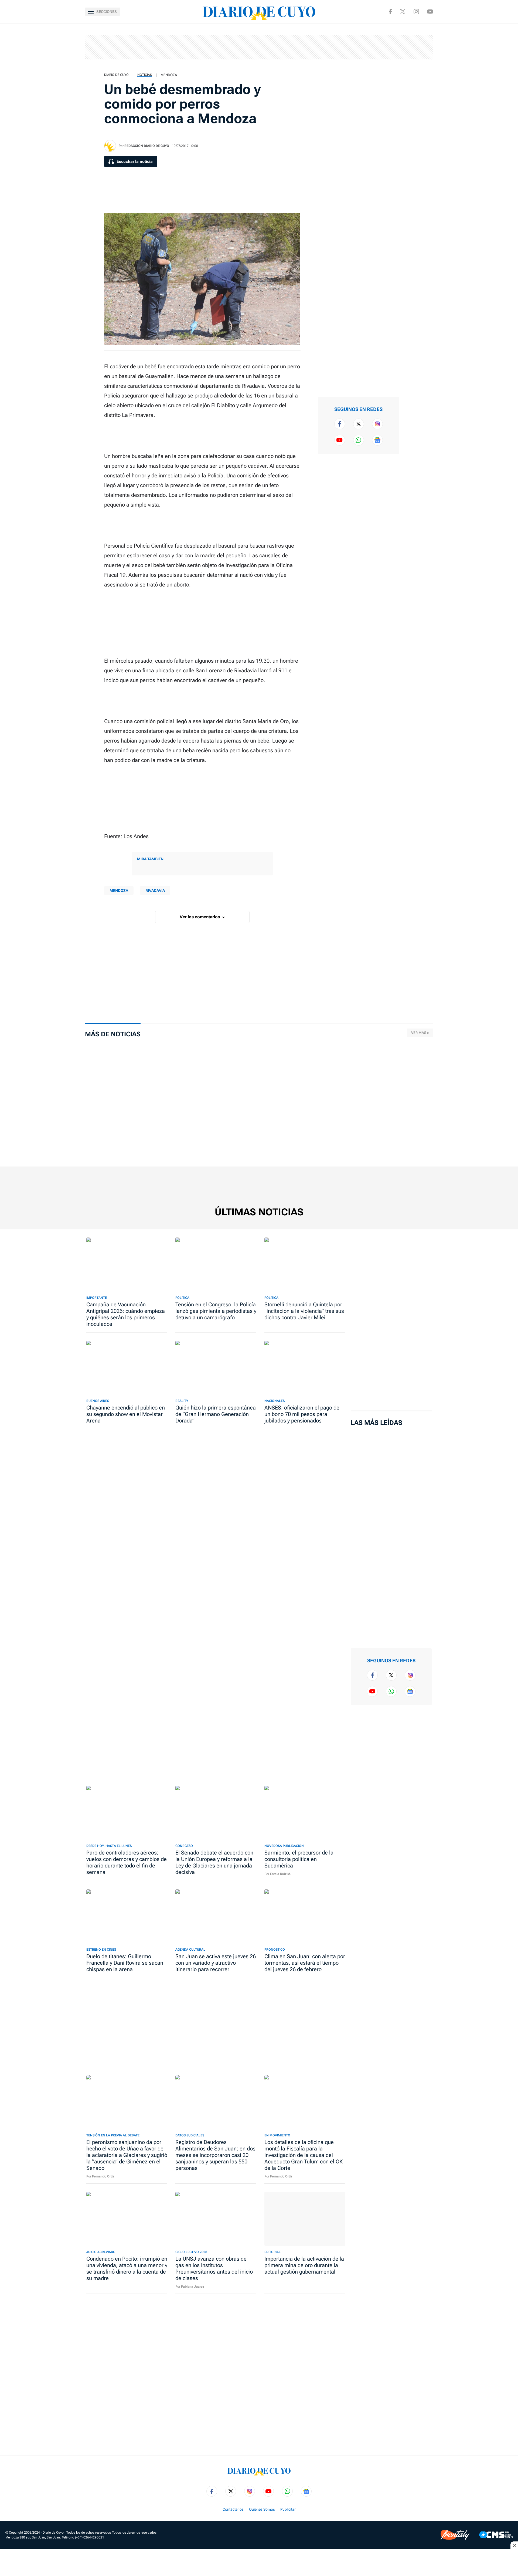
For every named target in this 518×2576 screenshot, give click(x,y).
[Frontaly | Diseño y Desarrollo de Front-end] (455, 2535)
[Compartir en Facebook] (415, 32)
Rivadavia (155, 891)
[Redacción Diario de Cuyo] (110, 146)
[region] (259, 47)
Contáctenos (233, 2509)
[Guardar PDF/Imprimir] (415, 102)
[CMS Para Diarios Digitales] (496, 2535)
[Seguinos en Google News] (377, 440)
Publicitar (288, 2509)
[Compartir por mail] (415, 84)
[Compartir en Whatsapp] (415, 67)
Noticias (145, 75)
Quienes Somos (262, 2509)
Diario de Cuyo (116, 75)
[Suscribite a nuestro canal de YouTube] (430, 11)
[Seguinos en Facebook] (390, 12)
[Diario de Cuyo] (259, 12)
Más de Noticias (113, 1034)
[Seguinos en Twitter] (359, 424)
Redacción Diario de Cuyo (147, 146)
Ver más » (420, 1033)
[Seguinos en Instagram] (416, 12)
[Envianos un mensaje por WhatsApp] (359, 440)
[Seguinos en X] (403, 12)
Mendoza (169, 75)
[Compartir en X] (415, 50)
